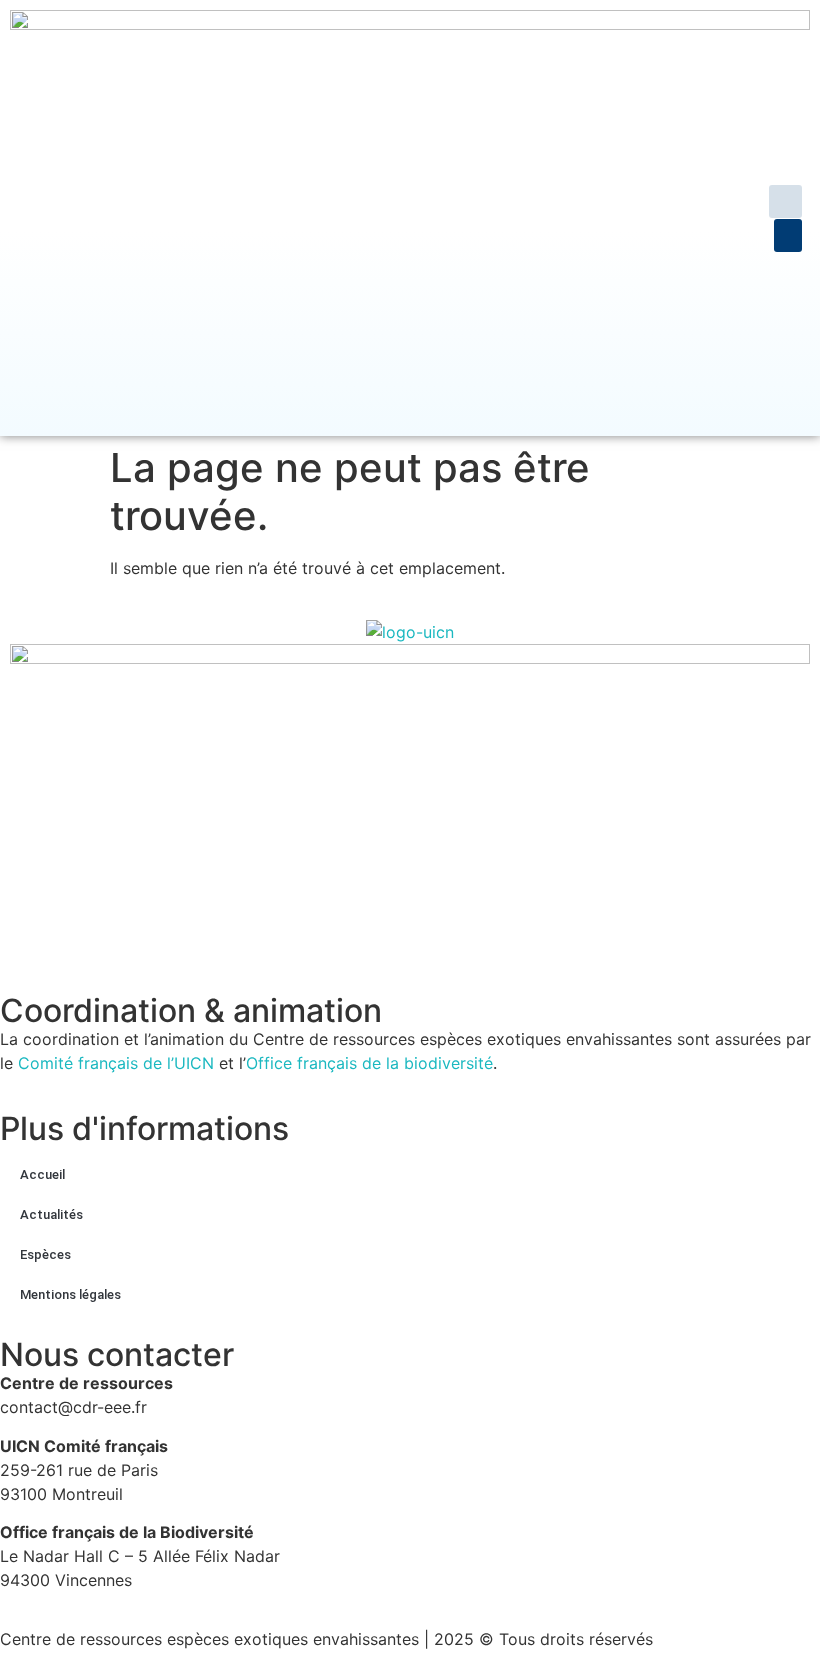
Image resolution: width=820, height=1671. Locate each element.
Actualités (51, 1214)
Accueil (42, 1174)
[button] (785, 201)
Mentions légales (70, 1294)
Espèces (45, 1254)
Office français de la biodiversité (369, 1063)
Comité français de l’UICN (116, 1063)
